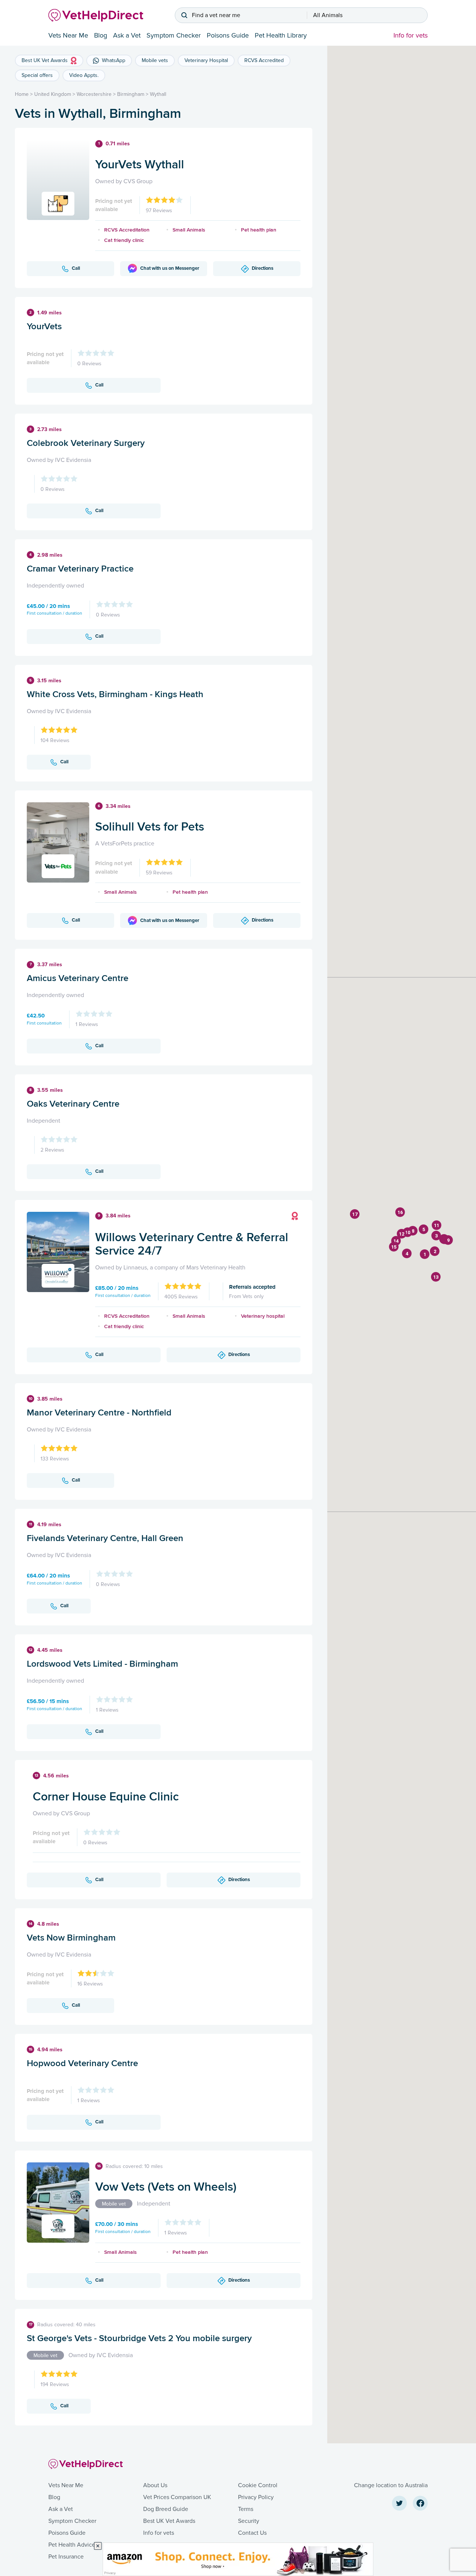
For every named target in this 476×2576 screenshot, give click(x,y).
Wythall (158, 94)
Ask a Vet (127, 35)
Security (249, 2521)
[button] (425, 1254)
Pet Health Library (281, 35)
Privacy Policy (256, 2497)
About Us (155, 2485)
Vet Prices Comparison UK (177, 2497)
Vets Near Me (68, 35)
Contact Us (252, 2533)
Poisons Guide (228, 35)
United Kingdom (53, 94)
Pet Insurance (66, 2557)
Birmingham (131, 94)
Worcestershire (94, 94)
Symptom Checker (174, 35)
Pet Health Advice (72, 2545)
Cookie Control (258, 2485)
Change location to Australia (391, 2485)
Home (22, 94)
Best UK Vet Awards (169, 2521)
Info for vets (411, 35)
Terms (246, 2509)
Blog (101, 35)
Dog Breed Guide (166, 2509)
